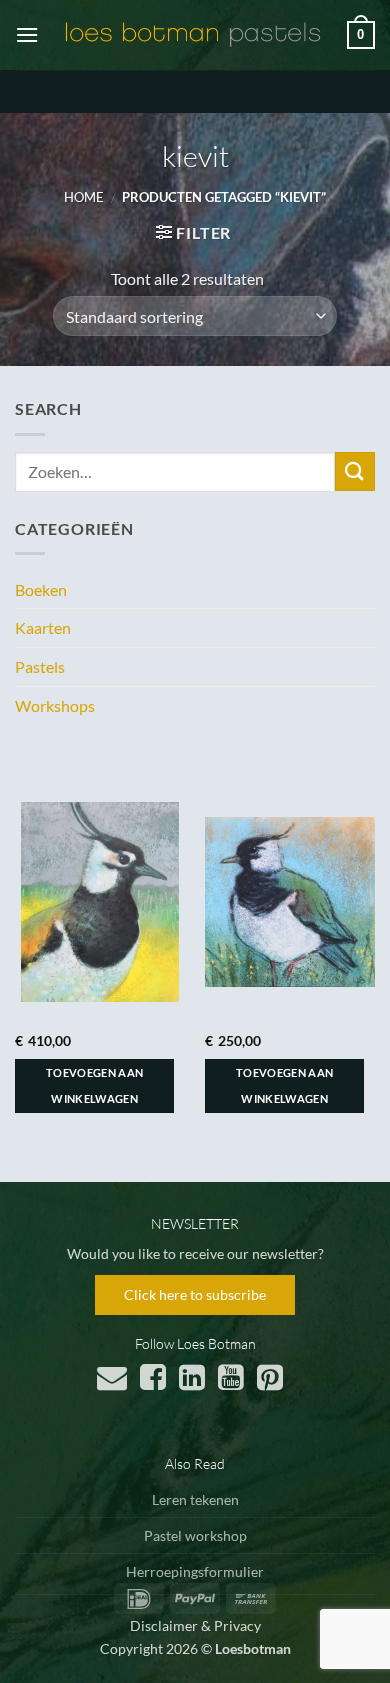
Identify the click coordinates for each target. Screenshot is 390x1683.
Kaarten (43, 627)
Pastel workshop (195, 1535)
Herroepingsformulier (195, 1571)
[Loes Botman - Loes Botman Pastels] (193, 35)
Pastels (40, 666)
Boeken (41, 589)
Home (84, 197)
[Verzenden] (355, 471)
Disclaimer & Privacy (195, 1625)
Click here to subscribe (195, 1294)
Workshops (55, 705)
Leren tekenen (195, 1499)
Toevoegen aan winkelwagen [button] (94, 1085)
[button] (27, 34)
